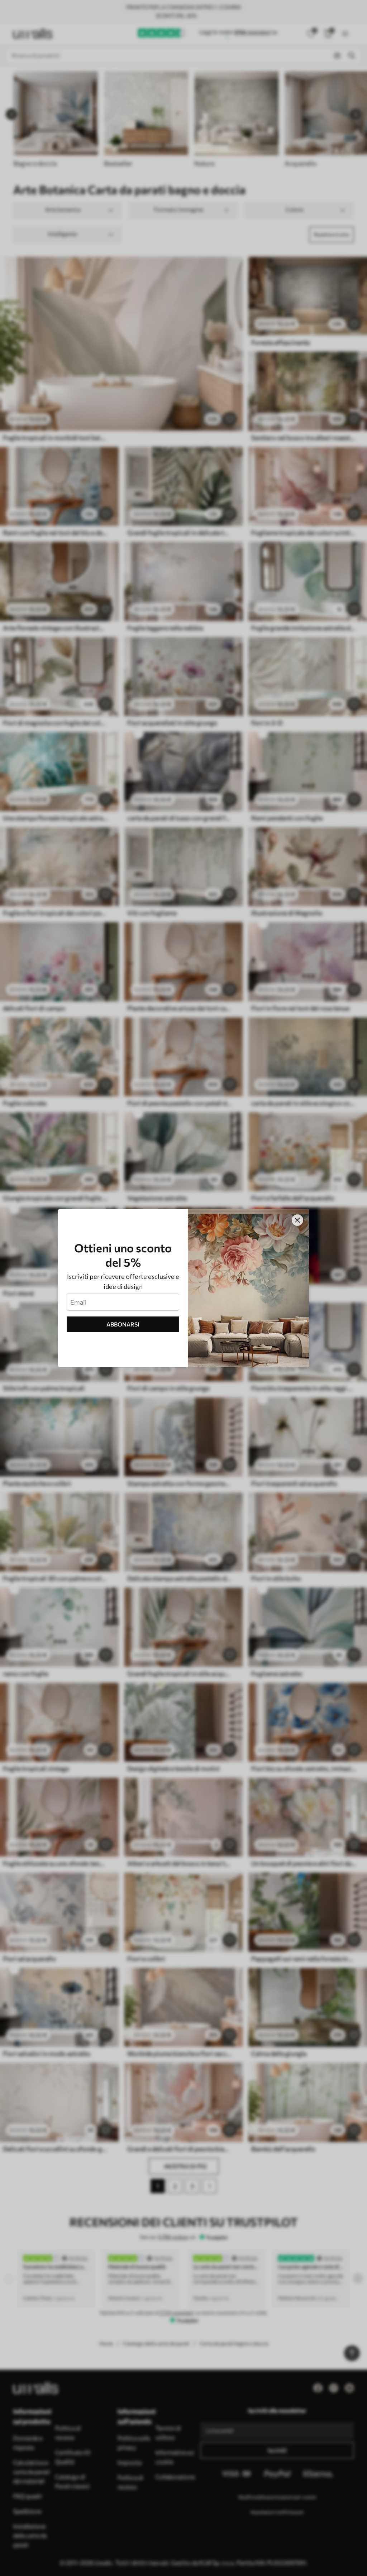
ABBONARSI (123, 1324)
